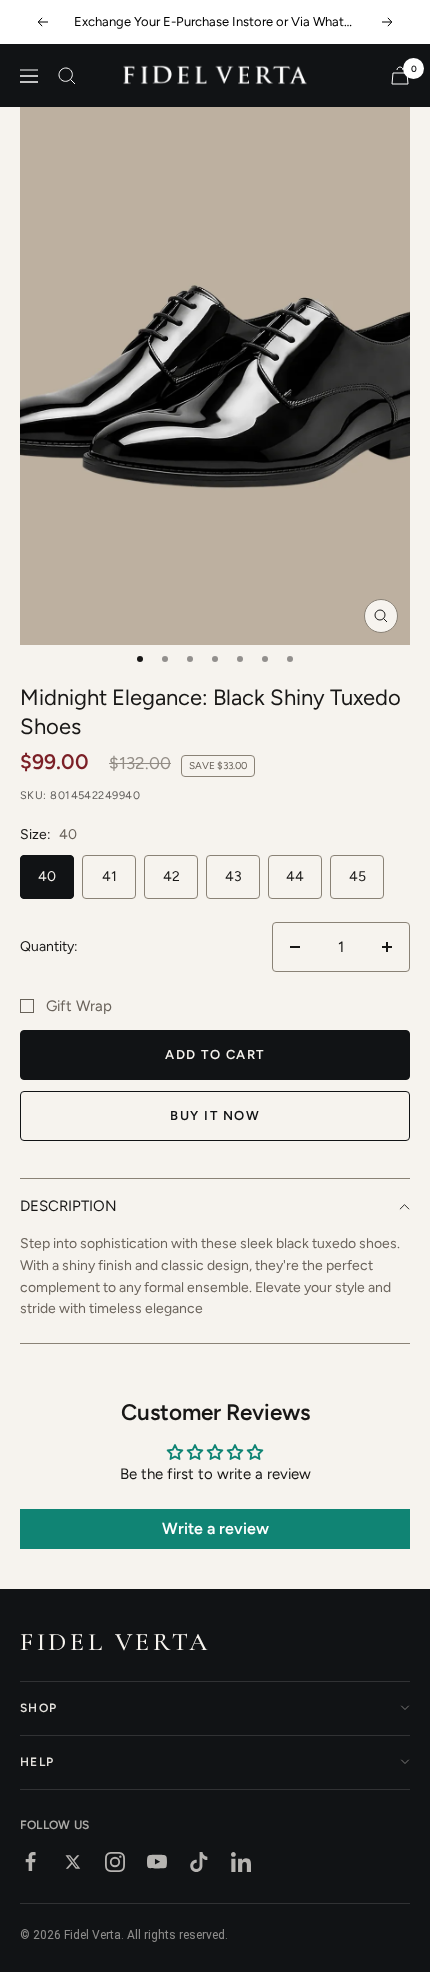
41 (109, 876)
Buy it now (215, 1115)
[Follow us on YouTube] (157, 1862)
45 (357, 876)
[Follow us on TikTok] (199, 1862)
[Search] (67, 76)
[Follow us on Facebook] (31, 1862)
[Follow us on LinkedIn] (241, 1862)
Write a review (215, 1528)
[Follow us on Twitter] (73, 1862)
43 (233, 876)
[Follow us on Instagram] (115, 1862)
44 (295, 876)
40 (47, 876)
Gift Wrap (79, 1006)
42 (171, 876)
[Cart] (400, 75)
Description (68, 1206)
